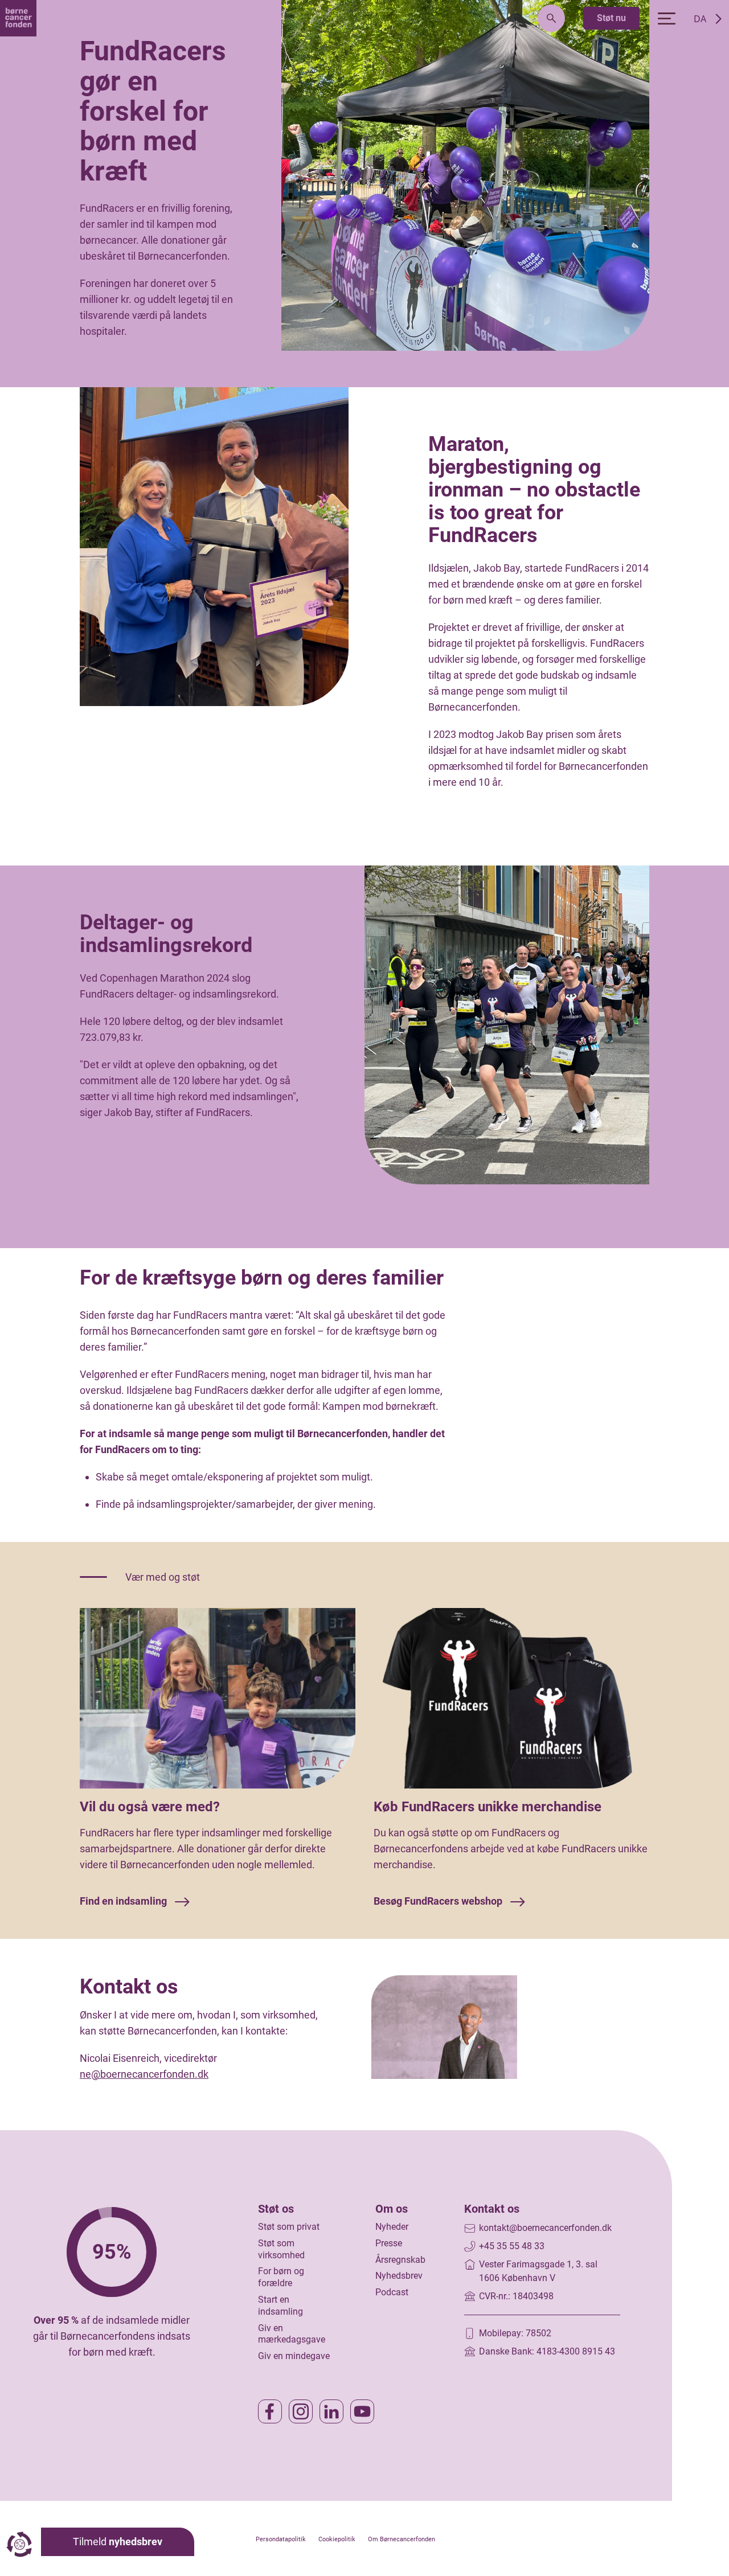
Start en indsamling (280, 2306)
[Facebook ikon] (270, 2411)
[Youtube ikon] (362, 2411)
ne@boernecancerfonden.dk (144, 2074)
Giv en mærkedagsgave (292, 2334)
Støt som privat (289, 2227)
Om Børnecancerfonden (402, 2539)
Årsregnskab (400, 2260)
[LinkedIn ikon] (331, 2411)
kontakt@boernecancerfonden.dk (545, 2228)
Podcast (392, 2292)
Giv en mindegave (294, 2356)
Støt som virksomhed (281, 2249)
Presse (389, 2243)
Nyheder (392, 2227)
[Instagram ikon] (301, 2411)
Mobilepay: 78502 (515, 2333)
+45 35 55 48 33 (512, 2246)
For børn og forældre (281, 2277)
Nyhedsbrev (399, 2276)
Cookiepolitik (337, 2539)
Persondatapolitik (281, 2539)
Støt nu (611, 18)
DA (700, 19)
